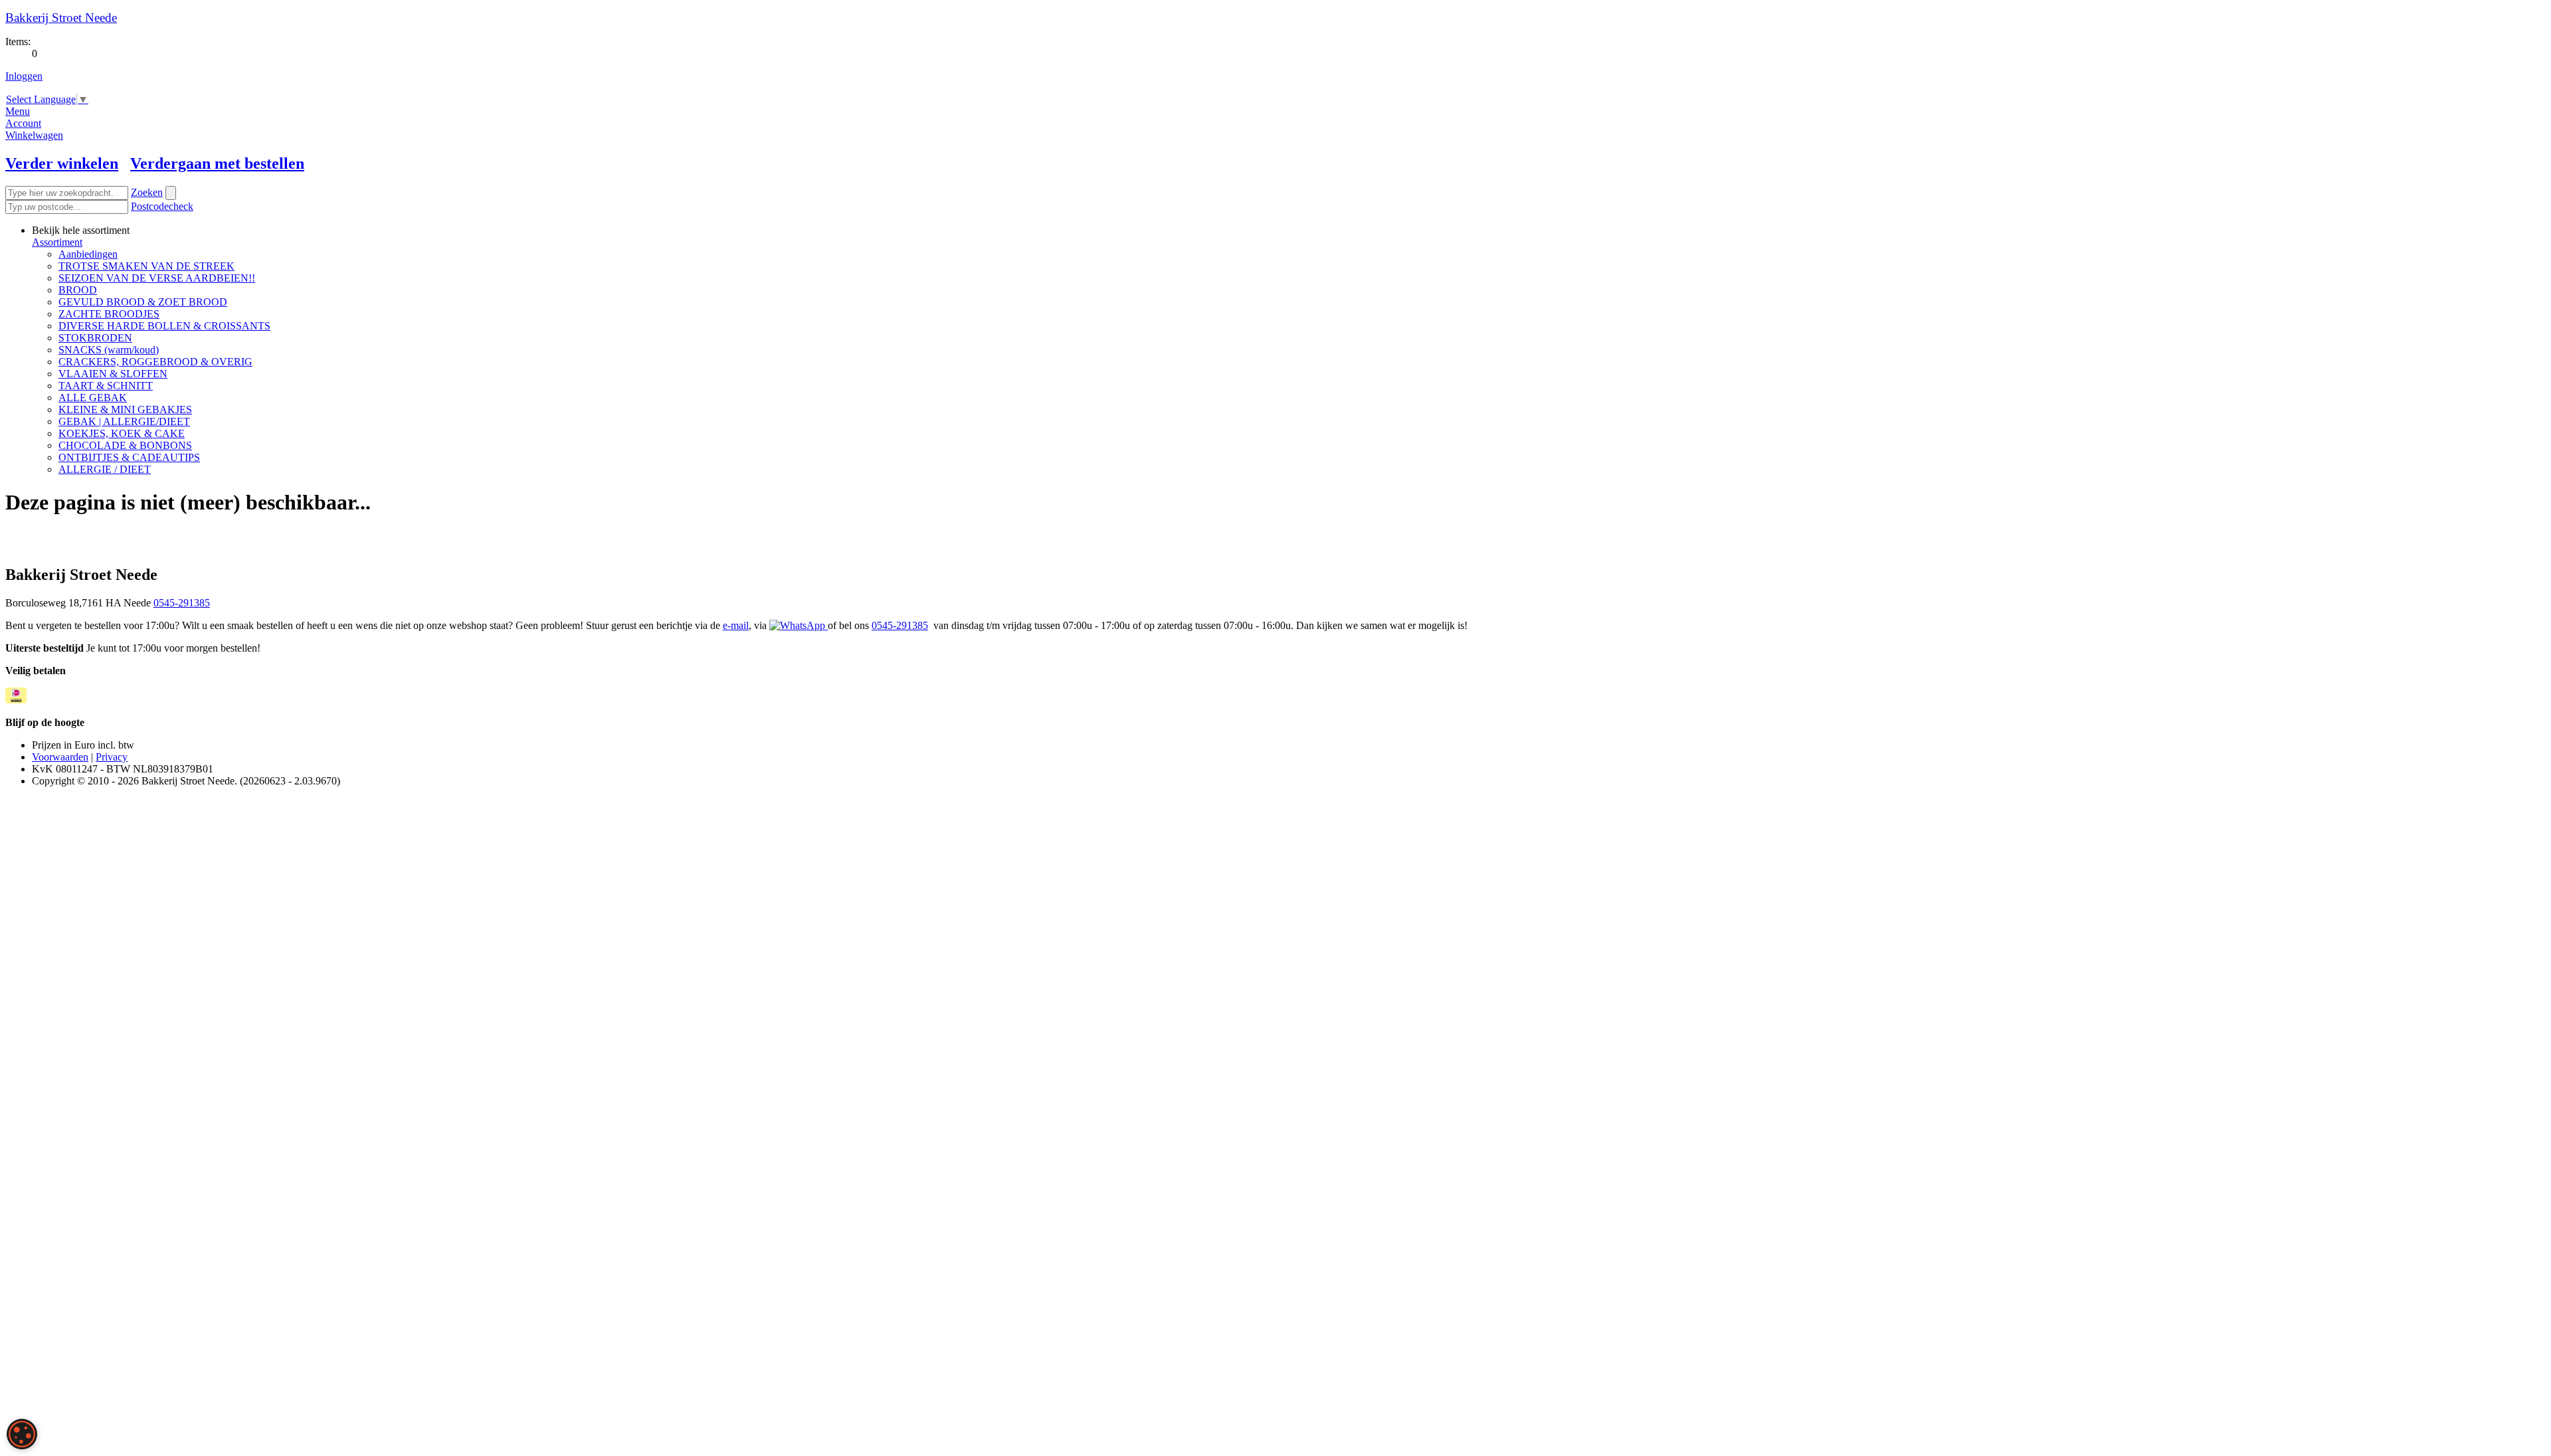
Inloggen (24, 76)
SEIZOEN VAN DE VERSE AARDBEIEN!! (157, 278)
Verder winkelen (62, 163)
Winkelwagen (34, 135)
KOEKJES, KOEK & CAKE (122, 433)
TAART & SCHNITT (106, 386)
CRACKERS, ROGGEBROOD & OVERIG (155, 362)
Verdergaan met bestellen (217, 163)
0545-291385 (182, 603)
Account (23, 123)
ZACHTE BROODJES (109, 314)
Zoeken (147, 192)
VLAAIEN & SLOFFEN (113, 374)
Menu (18, 111)
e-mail (736, 625)
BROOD (78, 290)
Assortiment (57, 242)
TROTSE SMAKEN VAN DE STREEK (146, 266)
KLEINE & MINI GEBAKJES (125, 409)
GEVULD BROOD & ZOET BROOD (143, 302)
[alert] (22, 1434)
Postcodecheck (162, 206)
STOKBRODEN (95, 338)
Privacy (112, 757)
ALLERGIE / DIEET (105, 469)
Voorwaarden (60, 757)
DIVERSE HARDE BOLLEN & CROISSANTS (164, 326)
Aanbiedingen (88, 254)
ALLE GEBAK (93, 398)
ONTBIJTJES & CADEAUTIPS (129, 457)
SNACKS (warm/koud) (109, 350)
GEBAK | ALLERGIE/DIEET (124, 421)
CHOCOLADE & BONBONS (125, 445)
